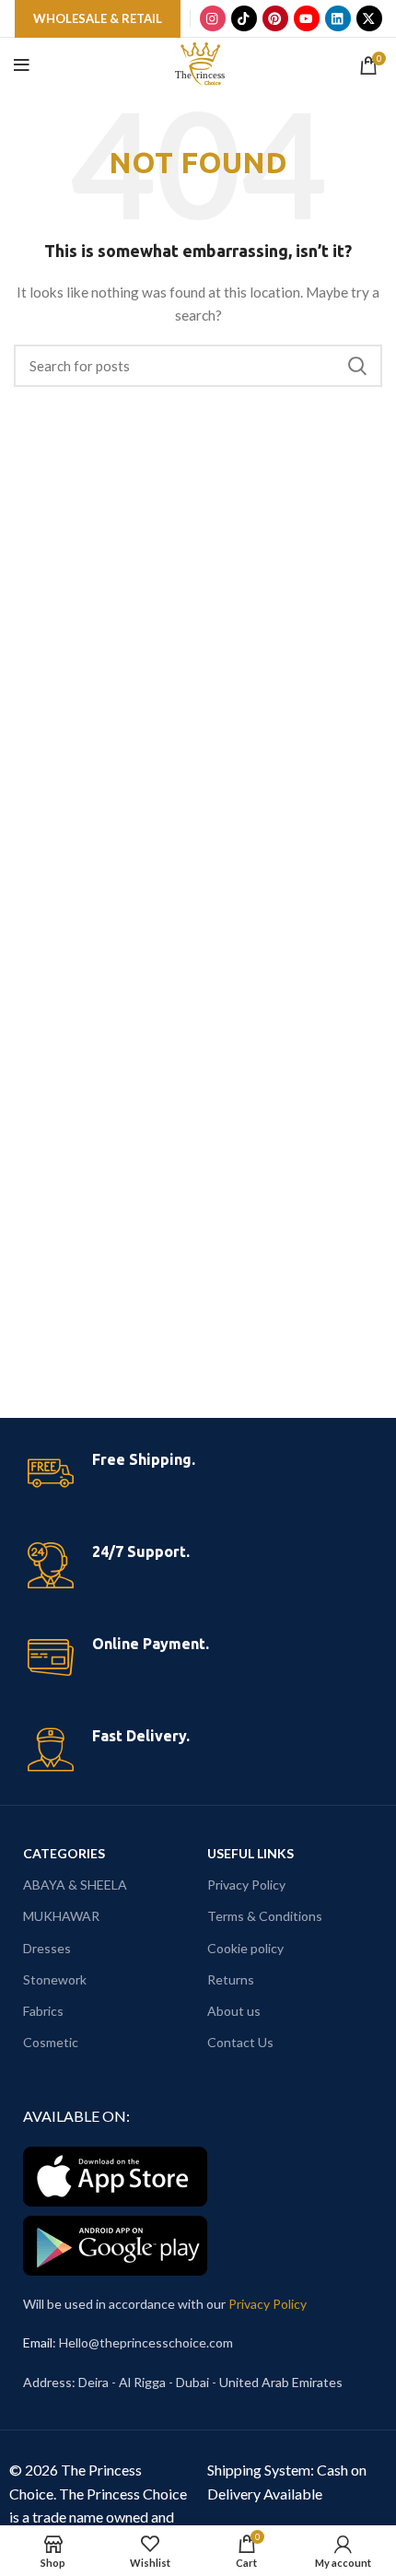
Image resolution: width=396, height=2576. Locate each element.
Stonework (55, 1979)
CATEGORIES (64, 1853)
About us (234, 2011)
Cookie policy (245, 1948)
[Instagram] (213, 18)
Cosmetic (51, 2042)
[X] (369, 18)
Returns (231, 1979)
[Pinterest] (275, 18)
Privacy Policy (246, 1885)
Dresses (47, 1948)
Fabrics (43, 2011)
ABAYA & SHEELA (75, 1885)
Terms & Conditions (265, 1916)
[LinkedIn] (338, 18)
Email (38, 2342)
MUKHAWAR (61, 1916)
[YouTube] (307, 18)
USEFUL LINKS (250, 1853)
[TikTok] (244, 18)
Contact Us (240, 2042)
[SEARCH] (357, 366)
